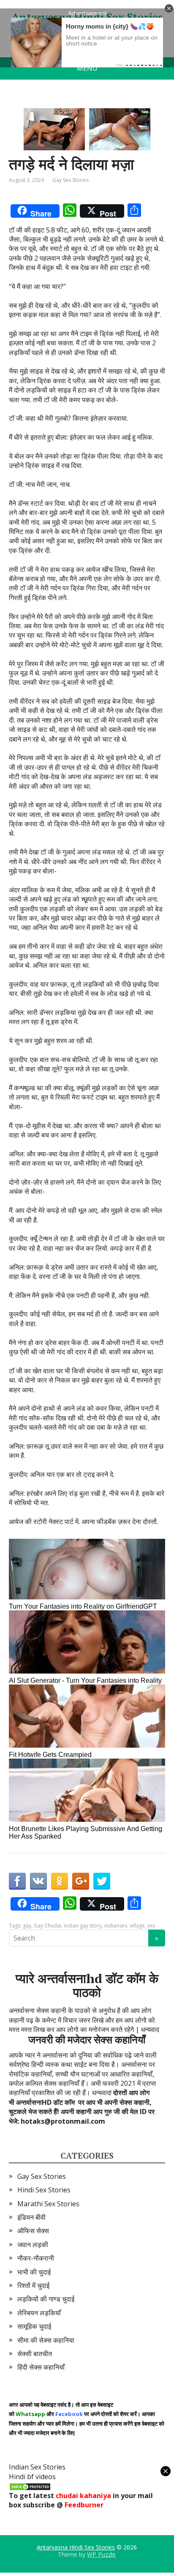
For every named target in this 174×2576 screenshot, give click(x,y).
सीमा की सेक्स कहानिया (46, 2340)
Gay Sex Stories (71, 180)
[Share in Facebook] (17, 1881)
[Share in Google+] (81, 1881)
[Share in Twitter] (102, 1881)
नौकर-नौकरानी (36, 2258)
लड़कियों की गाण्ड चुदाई (46, 2299)
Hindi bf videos (32, 2477)
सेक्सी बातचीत (35, 2354)
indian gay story (83, 1926)
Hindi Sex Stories (44, 2190)
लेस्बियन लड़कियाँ (39, 2313)
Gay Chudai (48, 1926)
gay (27, 1926)
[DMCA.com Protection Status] (30, 2486)
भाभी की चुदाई (34, 2272)
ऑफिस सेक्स (33, 2231)
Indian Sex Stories (37, 2467)
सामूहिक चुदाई (34, 2326)
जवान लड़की (33, 2245)
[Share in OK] (60, 1881)
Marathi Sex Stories (48, 2204)
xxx (151, 1926)
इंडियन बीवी (31, 2217)
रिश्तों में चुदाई (33, 2285)
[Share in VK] (38, 1881)
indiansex (116, 1926)
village (137, 1926)
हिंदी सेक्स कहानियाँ (41, 2367)
